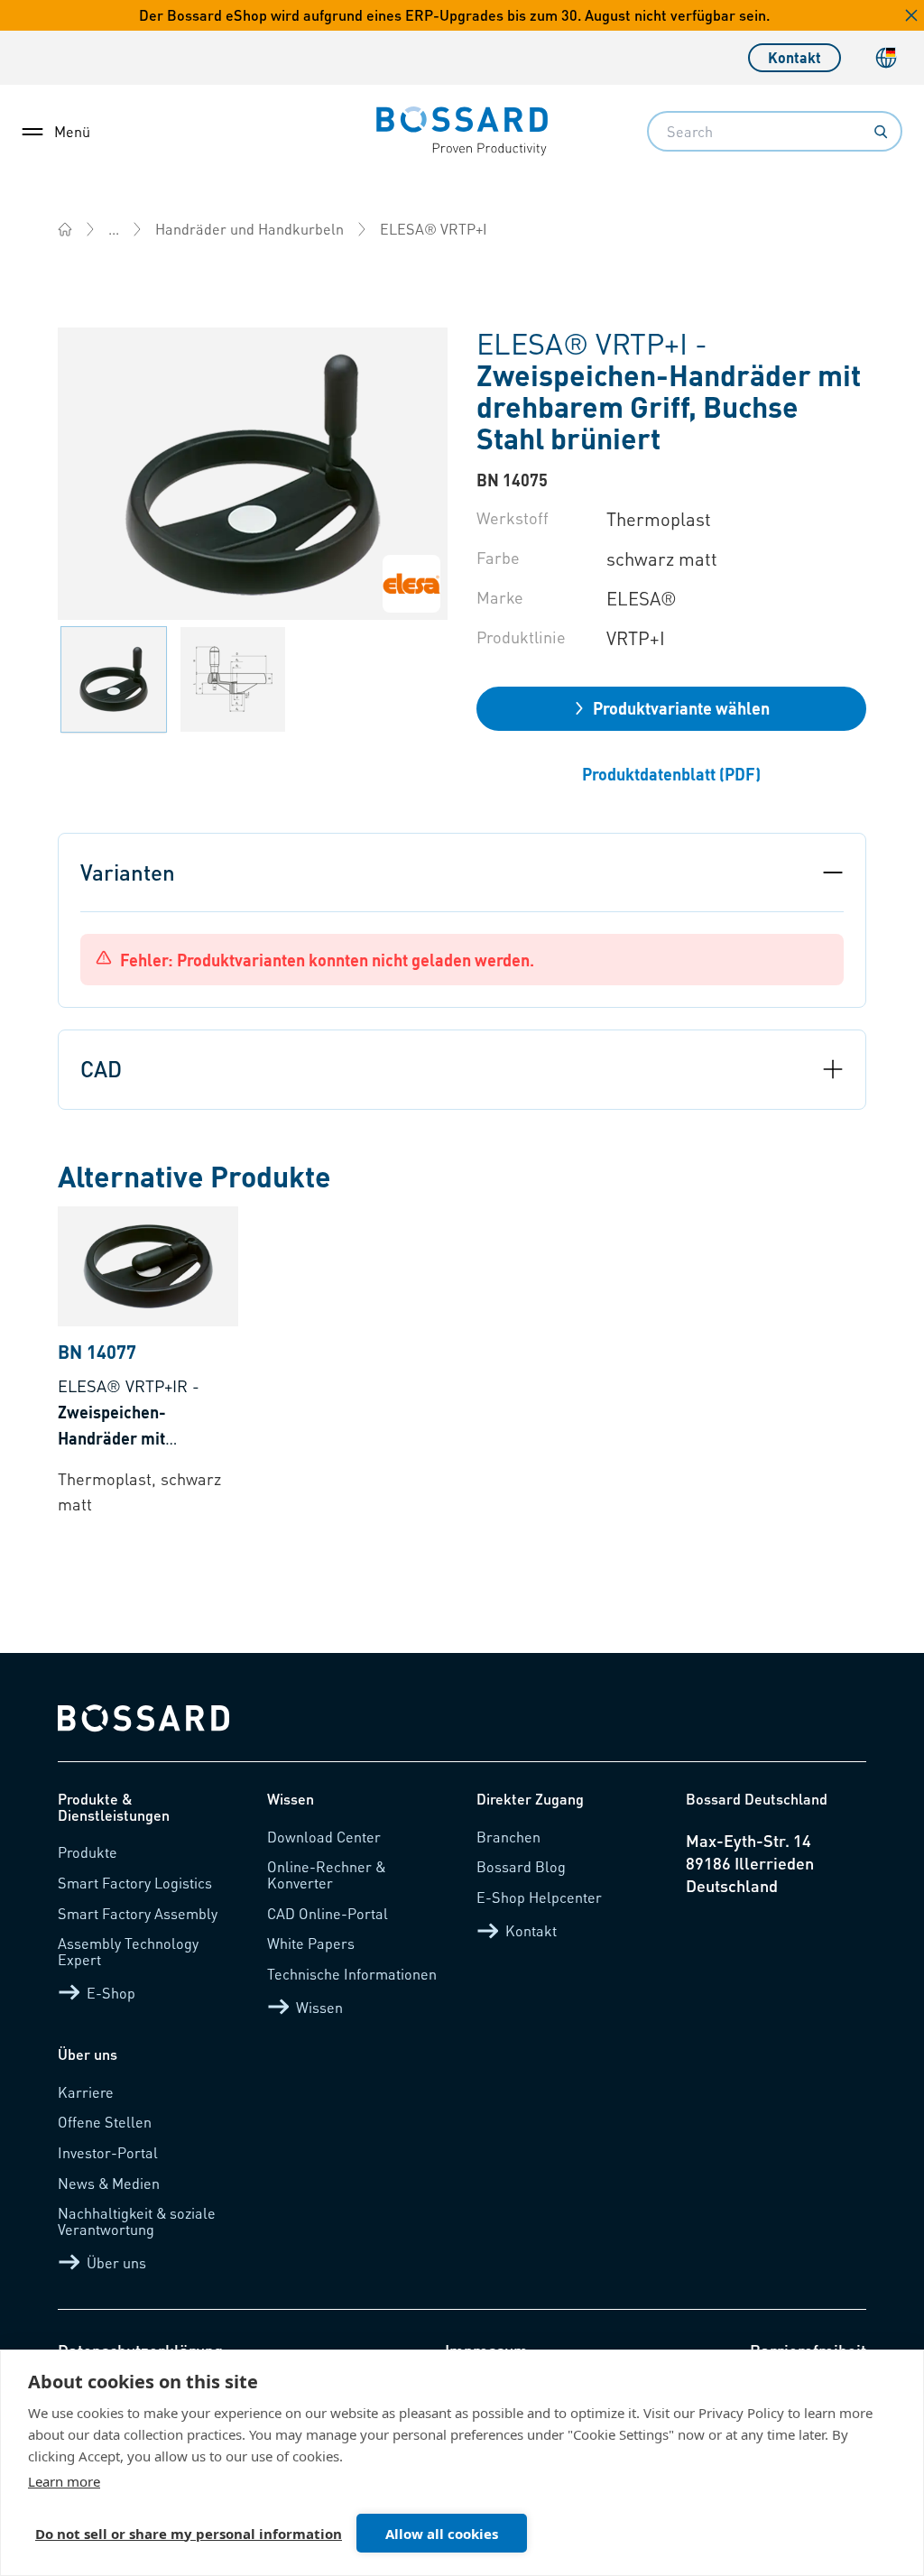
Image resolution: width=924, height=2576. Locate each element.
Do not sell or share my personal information (189, 2534)
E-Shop (111, 1993)
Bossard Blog (521, 1866)
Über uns (116, 2262)
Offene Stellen (105, 2122)
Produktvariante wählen (681, 708)
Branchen (508, 1837)
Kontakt (795, 57)
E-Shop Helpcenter (539, 1897)
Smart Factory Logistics (135, 1883)
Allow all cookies (442, 2534)
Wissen (319, 2007)
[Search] (881, 132)
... (114, 229)
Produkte (88, 1852)
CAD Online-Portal (328, 1913)
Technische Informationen (352, 1974)
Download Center (324, 1837)
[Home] (65, 229)
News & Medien (109, 2183)
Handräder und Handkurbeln (249, 229)
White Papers (311, 1943)
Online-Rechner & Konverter (326, 1874)
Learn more (64, 2481)
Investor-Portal (108, 2152)
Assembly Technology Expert (128, 1951)
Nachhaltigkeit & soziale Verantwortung (137, 2221)
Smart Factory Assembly (138, 1913)
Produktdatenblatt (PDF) (671, 774)
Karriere (86, 2092)
